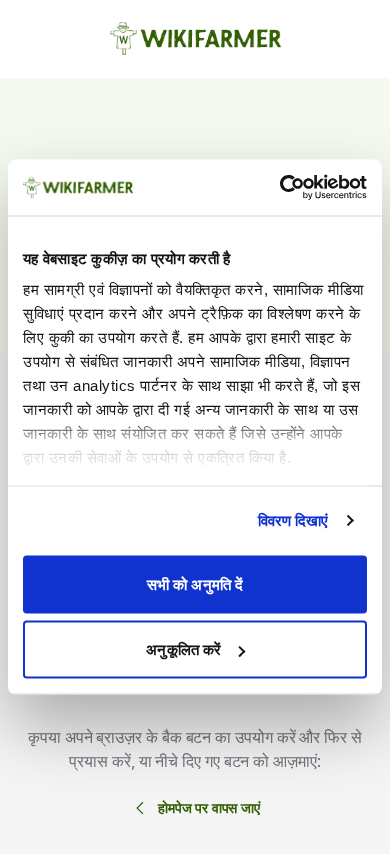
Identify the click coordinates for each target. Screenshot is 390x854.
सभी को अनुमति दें (195, 583)
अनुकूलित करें (183, 649)
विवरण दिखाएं (293, 520)
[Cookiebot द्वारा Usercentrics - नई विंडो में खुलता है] (280, 188)
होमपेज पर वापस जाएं (209, 807)
